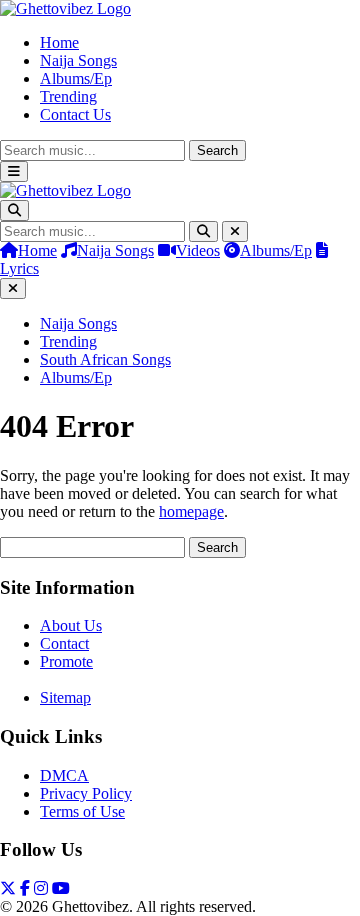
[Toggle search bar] (14, 210)
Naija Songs (78, 60)
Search (217, 150)
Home (59, 42)
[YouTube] (61, 888)
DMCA (64, 775)
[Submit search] (203, 231)
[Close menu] (13, 288)
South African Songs (105, 359)
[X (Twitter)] (8, 888)
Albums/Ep (76, 78)
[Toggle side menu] (14, 171)
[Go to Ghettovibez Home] (65, 8)
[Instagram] (41, 888)
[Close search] (235, 231)
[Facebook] (25, 888)
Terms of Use (82, 811)
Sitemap (65, 697)
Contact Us (75, 114)
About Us (71, 625)
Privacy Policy (86, 793)
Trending (68, 96)
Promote (66, 661)
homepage (191, 511)
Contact (64, 643)
